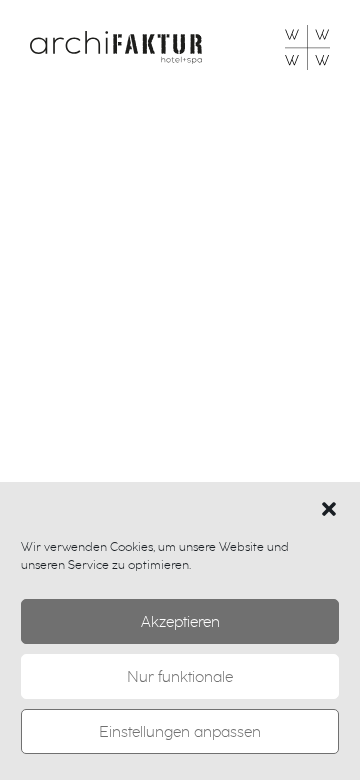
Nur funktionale (180, 677)
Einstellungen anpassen (180, 732)
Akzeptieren (180, 622)
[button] (329, 508)
